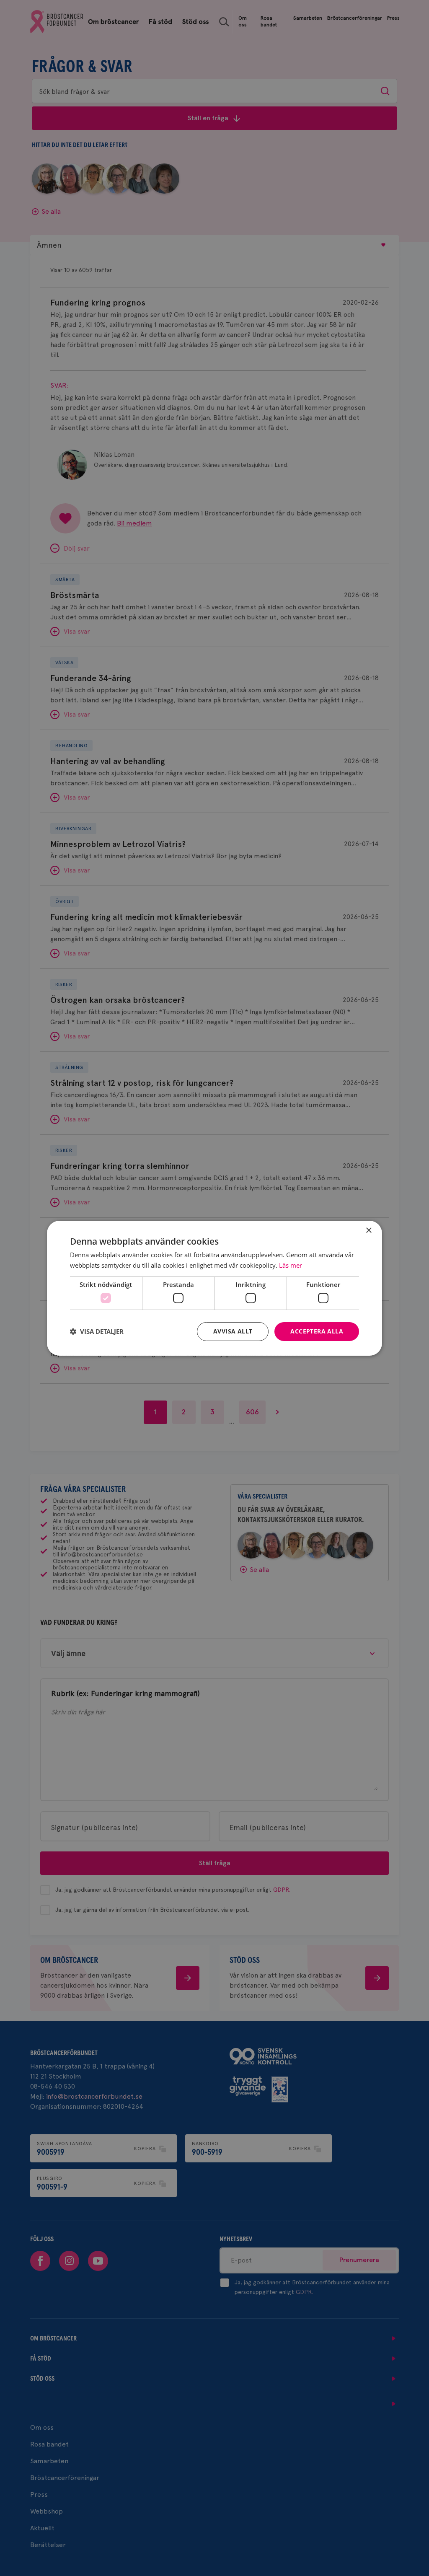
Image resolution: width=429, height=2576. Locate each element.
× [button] (368, 1230)
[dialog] (214, 1288)
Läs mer (291, 1265)
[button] (97, 1331)
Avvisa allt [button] (233, 1331)
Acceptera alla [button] (317, 1331)
